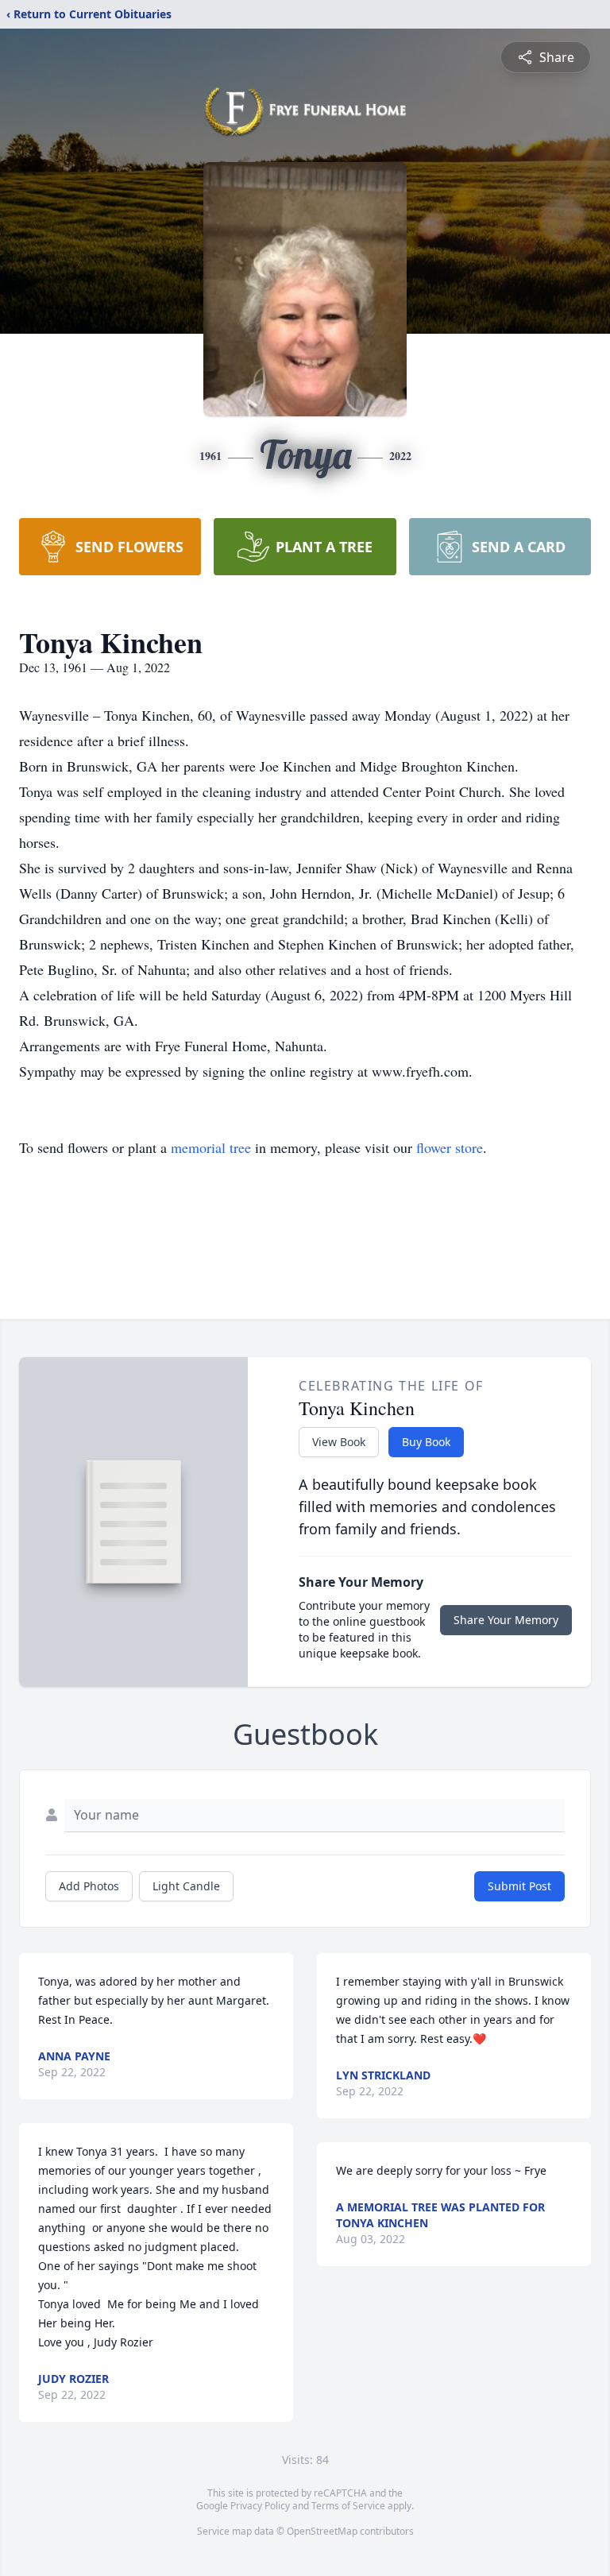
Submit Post (519, 1886)
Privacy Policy (260, 2506)
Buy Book (426, 1442)
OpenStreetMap (322, 2531)
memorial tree (211, 1147)
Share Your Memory (506, 1620)
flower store (450, 1147)
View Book (339, 1442)
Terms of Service (348, 2506)
